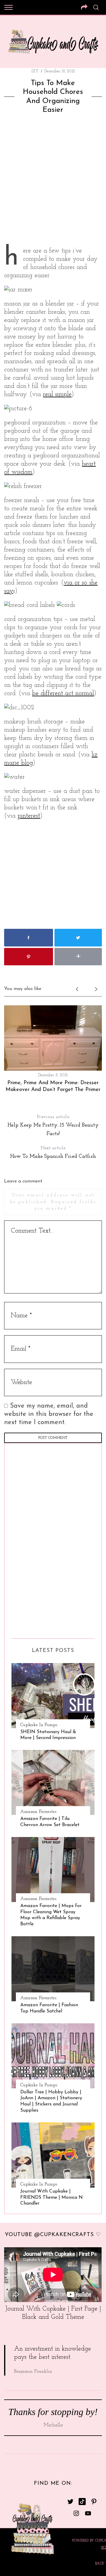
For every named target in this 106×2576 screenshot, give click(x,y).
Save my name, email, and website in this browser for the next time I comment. (49, 1414)
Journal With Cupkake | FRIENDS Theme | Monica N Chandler (52, 2198)
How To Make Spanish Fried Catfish (53, 1152)
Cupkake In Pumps (39, 1725)
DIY (35, 71)
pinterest (29, 816)
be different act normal (63, 694)
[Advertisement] (53, 182)
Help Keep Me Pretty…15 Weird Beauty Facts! (53, 1126)
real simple (57, 395)
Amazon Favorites (38, 1812)
